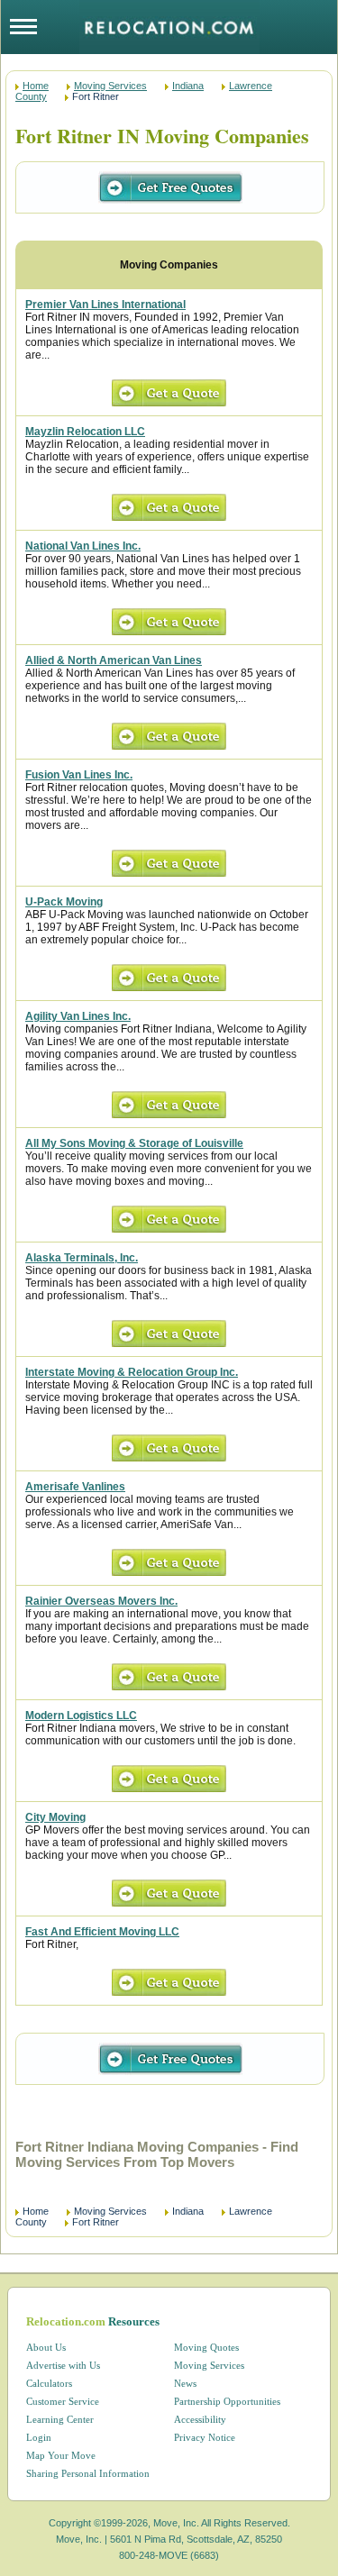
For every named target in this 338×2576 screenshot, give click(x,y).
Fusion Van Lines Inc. (79, 775)
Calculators (49, 2383)
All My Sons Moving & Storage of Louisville (134, 1143)
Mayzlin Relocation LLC (85, 432)
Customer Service (63, 2401)
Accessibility (200, 2419)
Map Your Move (61, 2455)
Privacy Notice (205, 2437)
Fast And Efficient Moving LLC (102, 1932)
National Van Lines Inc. (83, 546)
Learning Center (60, 2419)
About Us (46, 2347)
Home (36, 86)
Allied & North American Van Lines (114, 660)
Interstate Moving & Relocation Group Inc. (132, 1372)
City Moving (55, 1817)
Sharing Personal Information (88, 2473)
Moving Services (110, 86)
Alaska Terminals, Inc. (82, 1258)
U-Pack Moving (64, 902)
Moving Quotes (206, 2347)
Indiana (188, 86)
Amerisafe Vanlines (75, 1487)
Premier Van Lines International (105, 305)
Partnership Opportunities (227, 2401)
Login (39, 2437)
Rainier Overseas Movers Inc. (101, 1601)
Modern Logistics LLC (81, 1716)
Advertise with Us (63, 2365)
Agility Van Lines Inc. (78, 1016)
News (185, 2383)
